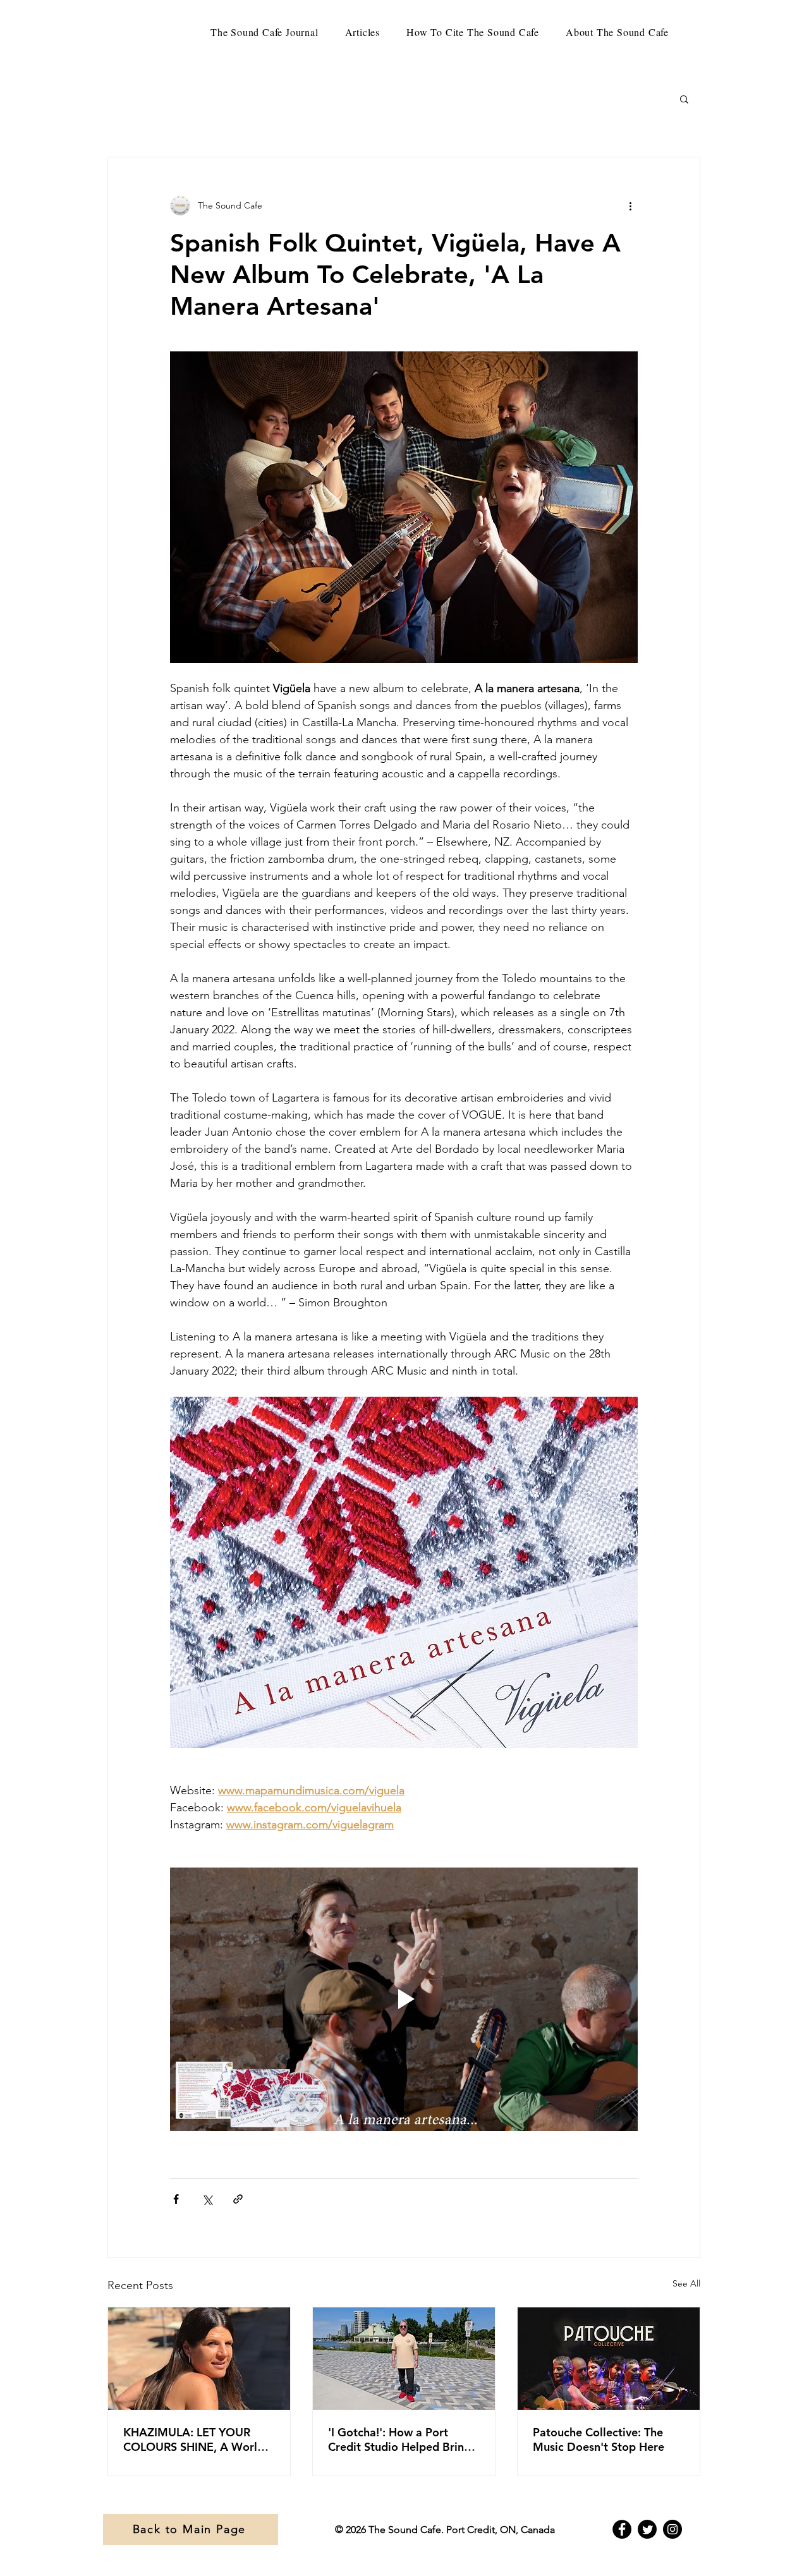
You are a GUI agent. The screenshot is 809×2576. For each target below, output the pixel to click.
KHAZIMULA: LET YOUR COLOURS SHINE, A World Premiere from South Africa (196, 2439)
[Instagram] (672, 2529)
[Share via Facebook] (176, 2199)
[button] (684, 99)
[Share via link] (238, 2199)
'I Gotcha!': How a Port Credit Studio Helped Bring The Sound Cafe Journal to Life (399, 2439)
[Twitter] (647, 2529)
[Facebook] (622, 2529)
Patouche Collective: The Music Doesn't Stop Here (599, 2439)
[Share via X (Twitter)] (207, 2199)
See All (686, 2283)
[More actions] (630, 205)
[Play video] (404, 1999)
